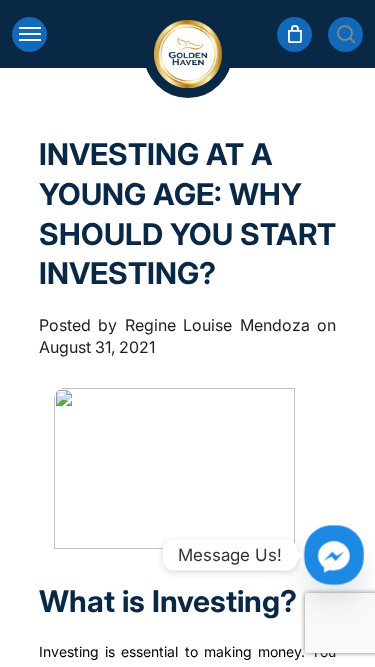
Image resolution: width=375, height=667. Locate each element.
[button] (29, 34)
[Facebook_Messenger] (334, 555)
